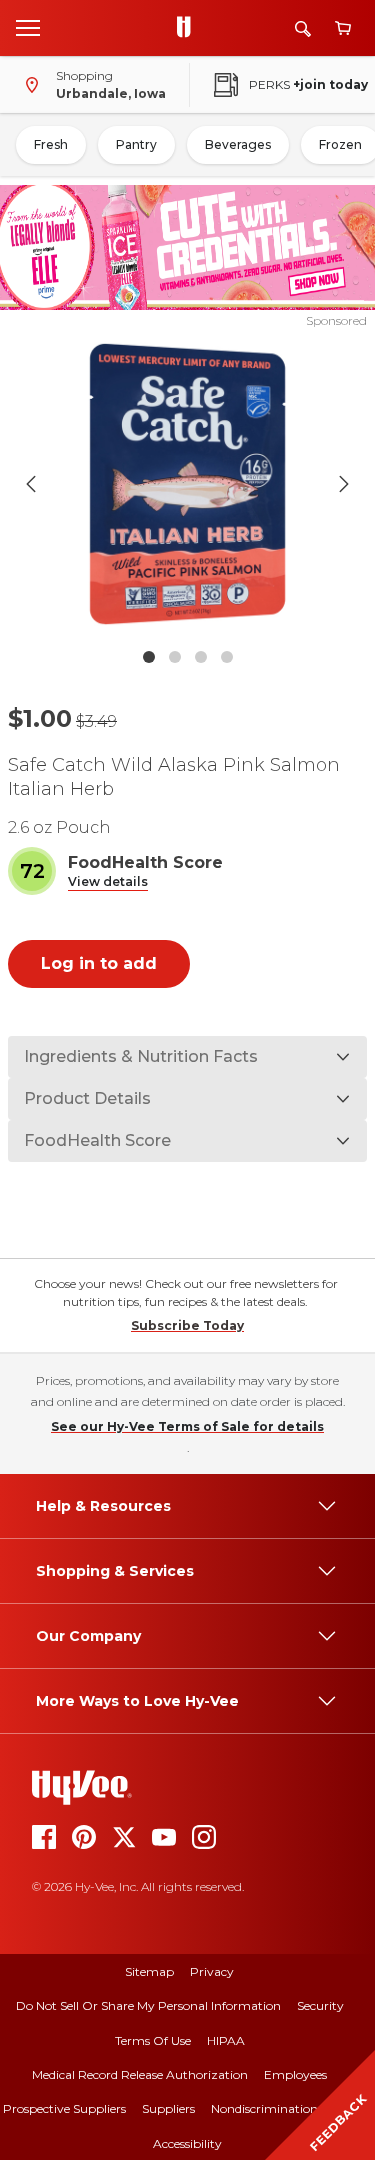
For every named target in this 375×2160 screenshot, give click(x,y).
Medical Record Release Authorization (140, 2074)
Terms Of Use (153, 2040)
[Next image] (344, 484)
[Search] (303, 28)
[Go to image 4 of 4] (227, 657)
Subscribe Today (187, 1325)
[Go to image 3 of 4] (201, 657)
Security (320, 2005)
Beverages (238, 144)
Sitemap (149, 1971)
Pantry (136, 144)
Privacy (212, 1971)
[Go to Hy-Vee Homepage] (189, 28)
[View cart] (343, 28)
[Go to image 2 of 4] (175, 657)
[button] (108, 882)
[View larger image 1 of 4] (188, 484)
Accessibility (187, 2143)
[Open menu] (28, 27)
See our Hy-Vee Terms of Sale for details (187, 1426)
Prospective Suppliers (64, 2108)
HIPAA (226, 2040)
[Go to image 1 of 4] (149, 657)
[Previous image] (31, 484)
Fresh (51, 144)
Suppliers (168, 2108)
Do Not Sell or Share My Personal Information (148, 2005)
